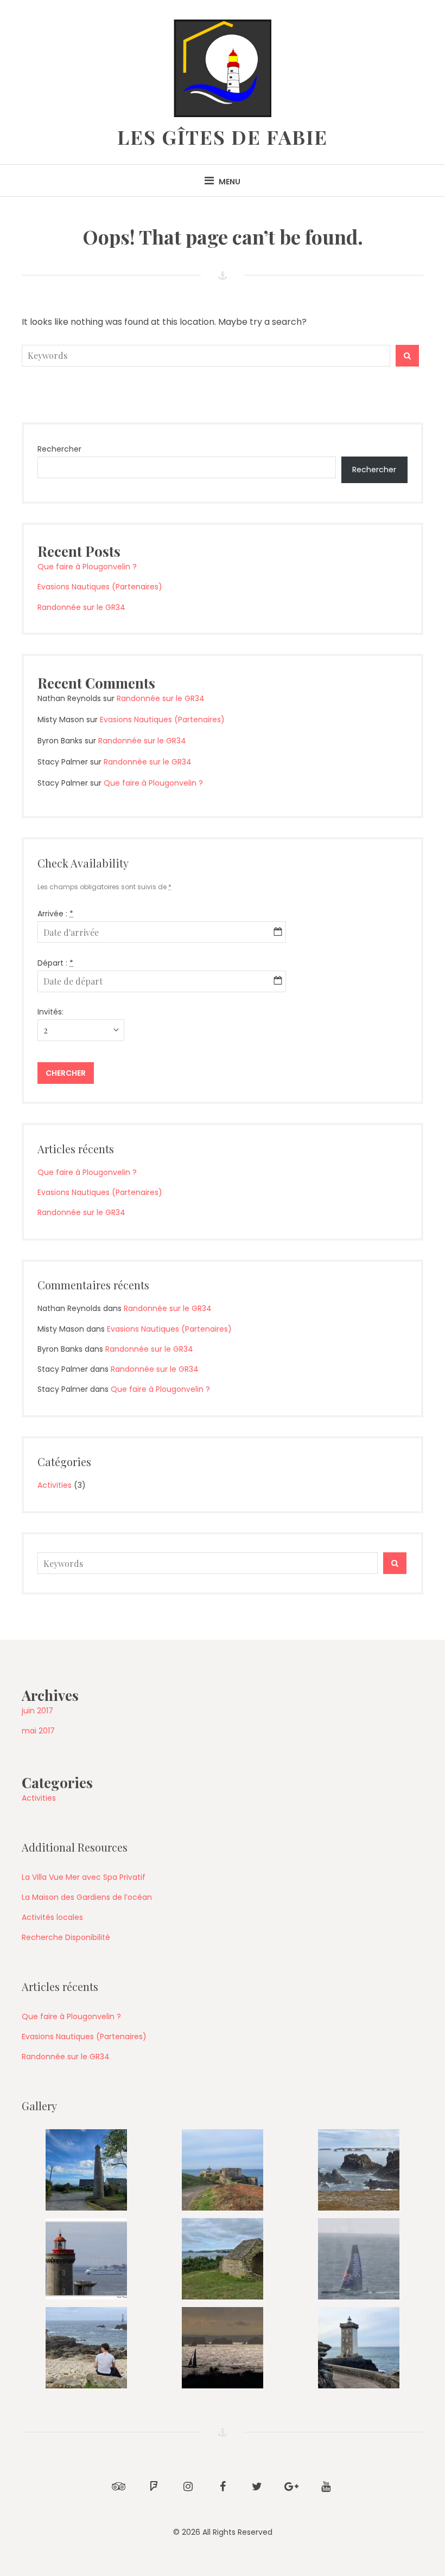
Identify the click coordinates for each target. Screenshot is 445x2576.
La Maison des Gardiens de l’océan (87, 1897)
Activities (55, 1485)
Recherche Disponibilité (66, 1937)
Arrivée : (55, 914)
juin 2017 (37, 1711)
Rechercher (59, 449)
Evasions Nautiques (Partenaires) (100, 587)
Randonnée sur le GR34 (81, 607)
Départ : (55, 963)
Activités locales (52, 1917)
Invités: (50, 1012)
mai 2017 (38, 1731)
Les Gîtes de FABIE (223, 137)
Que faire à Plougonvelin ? (87, 567)
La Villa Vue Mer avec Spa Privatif (84, 1877)
